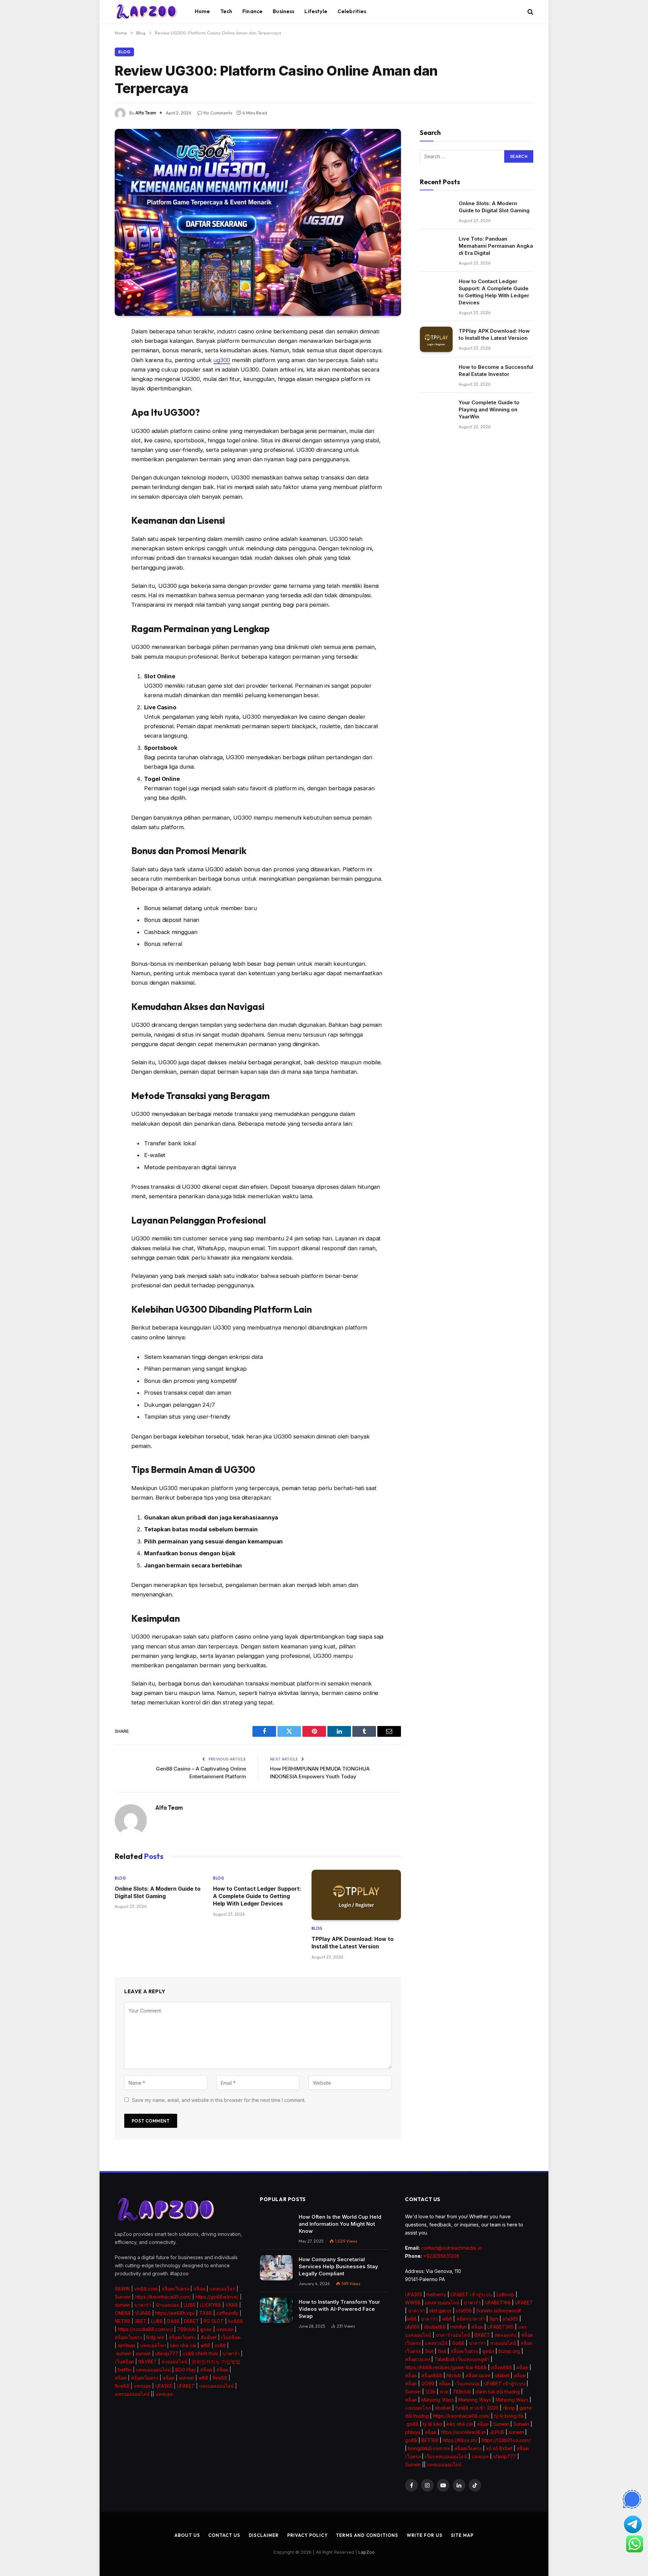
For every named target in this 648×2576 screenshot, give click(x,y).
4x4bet (209, 2337)
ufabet (502, 2375)
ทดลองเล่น (506, 2335)
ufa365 (510, 2319)
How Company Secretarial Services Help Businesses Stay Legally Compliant (338, 2266)
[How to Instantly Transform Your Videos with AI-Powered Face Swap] (276, 2310)
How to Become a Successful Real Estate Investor (496, 371)
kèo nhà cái (183, 2345)
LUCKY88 (210, 2305)
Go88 (458, 2343)
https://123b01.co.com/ (506, 2440)
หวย (444, 2392)
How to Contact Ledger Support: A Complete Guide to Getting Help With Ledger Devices (257, 1896)
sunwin (122, 2305)
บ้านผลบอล (167, 2305)
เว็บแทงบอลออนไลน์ (446, 2456)
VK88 (232, 2305)
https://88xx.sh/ (460, 2440)
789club (186, 2329)
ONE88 (123, 2313)
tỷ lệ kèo (433, 2424)
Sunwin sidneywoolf (498, 2311)
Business (283, 11)
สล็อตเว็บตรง (175, 2289)
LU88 (190, 2305)
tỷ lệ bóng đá (509, 2416)
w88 (205, 2345)
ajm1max (127, 2345)
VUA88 (143, 2313)
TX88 (206, 2313)
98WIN (122, 2289)
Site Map (462, 2535)
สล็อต (199, 2289)
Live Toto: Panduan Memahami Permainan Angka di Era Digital (496, 246)
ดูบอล (206, 2329)
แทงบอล (225, 2329)
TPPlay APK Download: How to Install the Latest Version (353, 1943)
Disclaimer (264, 2535)
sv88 (220, 2345)
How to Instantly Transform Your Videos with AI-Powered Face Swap (339, 2309)
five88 (220, 2378)
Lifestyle (316, 11)
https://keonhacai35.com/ (163, 2297)
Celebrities (352, 11)
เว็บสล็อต (231, 2337)
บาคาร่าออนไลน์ (453, 2335)
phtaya (413, 2432)
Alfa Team (146, 113)
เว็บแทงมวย (467, 2383)
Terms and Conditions (367, 2535)
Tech (226, 11)
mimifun (458, 2327)
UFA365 (164, 2386)
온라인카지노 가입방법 (216, 2362)
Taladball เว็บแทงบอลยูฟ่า (462, 2359)
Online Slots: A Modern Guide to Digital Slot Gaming (158, 1892)
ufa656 (464, 2311)
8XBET (482, 2335)
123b (430, 2392)
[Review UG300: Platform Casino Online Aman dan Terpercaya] (258, 222)
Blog (124, 52)
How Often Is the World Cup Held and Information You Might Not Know (340, 2224)
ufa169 (412, 2327)
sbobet (443, 2408)
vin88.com (146, 2289)
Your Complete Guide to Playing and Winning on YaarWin (489, 409)
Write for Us (425, 2535)
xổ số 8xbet (499, 2448)
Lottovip (505, 2294)
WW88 (413, 2303)
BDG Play (185, 2370)
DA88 (173, 2321)
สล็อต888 (502, 2367)
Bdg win (155, 2337)
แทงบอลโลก (222, 2289)
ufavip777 (167, 2353)
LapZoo (367, 2552)
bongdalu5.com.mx (429, 2448)
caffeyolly (227, 2313)
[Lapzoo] (146, 12)
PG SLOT (214, 2321)
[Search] (530, 12)
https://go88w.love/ (217, 2297)
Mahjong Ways (438, 2400)
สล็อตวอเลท (417, 2359)
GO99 (428, 2383)
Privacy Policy (307, 2535)
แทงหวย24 (436, 2343)
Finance (252, 11)
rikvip (509, 2408)
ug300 (222, 360)
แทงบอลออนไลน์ (153, 2370)
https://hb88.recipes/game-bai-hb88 (446, 2367)
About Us (187, 2535)
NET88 (123, 2321)
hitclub (454, 2375)
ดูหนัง (488, 2351)
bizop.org (509, 2351)
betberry (436, 2294)
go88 (412, 2424)
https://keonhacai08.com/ (461, 2416)
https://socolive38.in (463, 2432)
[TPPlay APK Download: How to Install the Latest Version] (356, 1895)
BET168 (430, 2440)
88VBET (148, 2362)
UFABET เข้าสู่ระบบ (471, 2294)
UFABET (186, 2386)
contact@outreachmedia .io (452, 2248)
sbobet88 (435, 2327)
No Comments (218, 113)
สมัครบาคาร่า (471, 2319)
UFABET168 (498, 2303)
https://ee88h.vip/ (175, 2313)
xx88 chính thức (200, 2353)
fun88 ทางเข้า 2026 (477, 2408)
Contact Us (224, 2535)
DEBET (192, 2321)
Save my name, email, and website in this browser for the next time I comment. (219, 2100)
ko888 (236, 2321)
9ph (494, 2319)
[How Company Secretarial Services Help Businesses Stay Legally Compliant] (276, 2268)
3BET (141, 2321)
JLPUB (497, 2432)
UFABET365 (501, 2327)
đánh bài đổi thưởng (498, 2392)
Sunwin (123, 2297)
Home (202, 11)
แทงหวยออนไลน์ (442, 2303)
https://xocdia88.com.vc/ (145, 2329)
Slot (429, 2351)
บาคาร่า (143, 2305)
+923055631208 (441, 2256)
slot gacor (440, 2311)
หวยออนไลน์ (174, 2362)
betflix (125, 2370)
